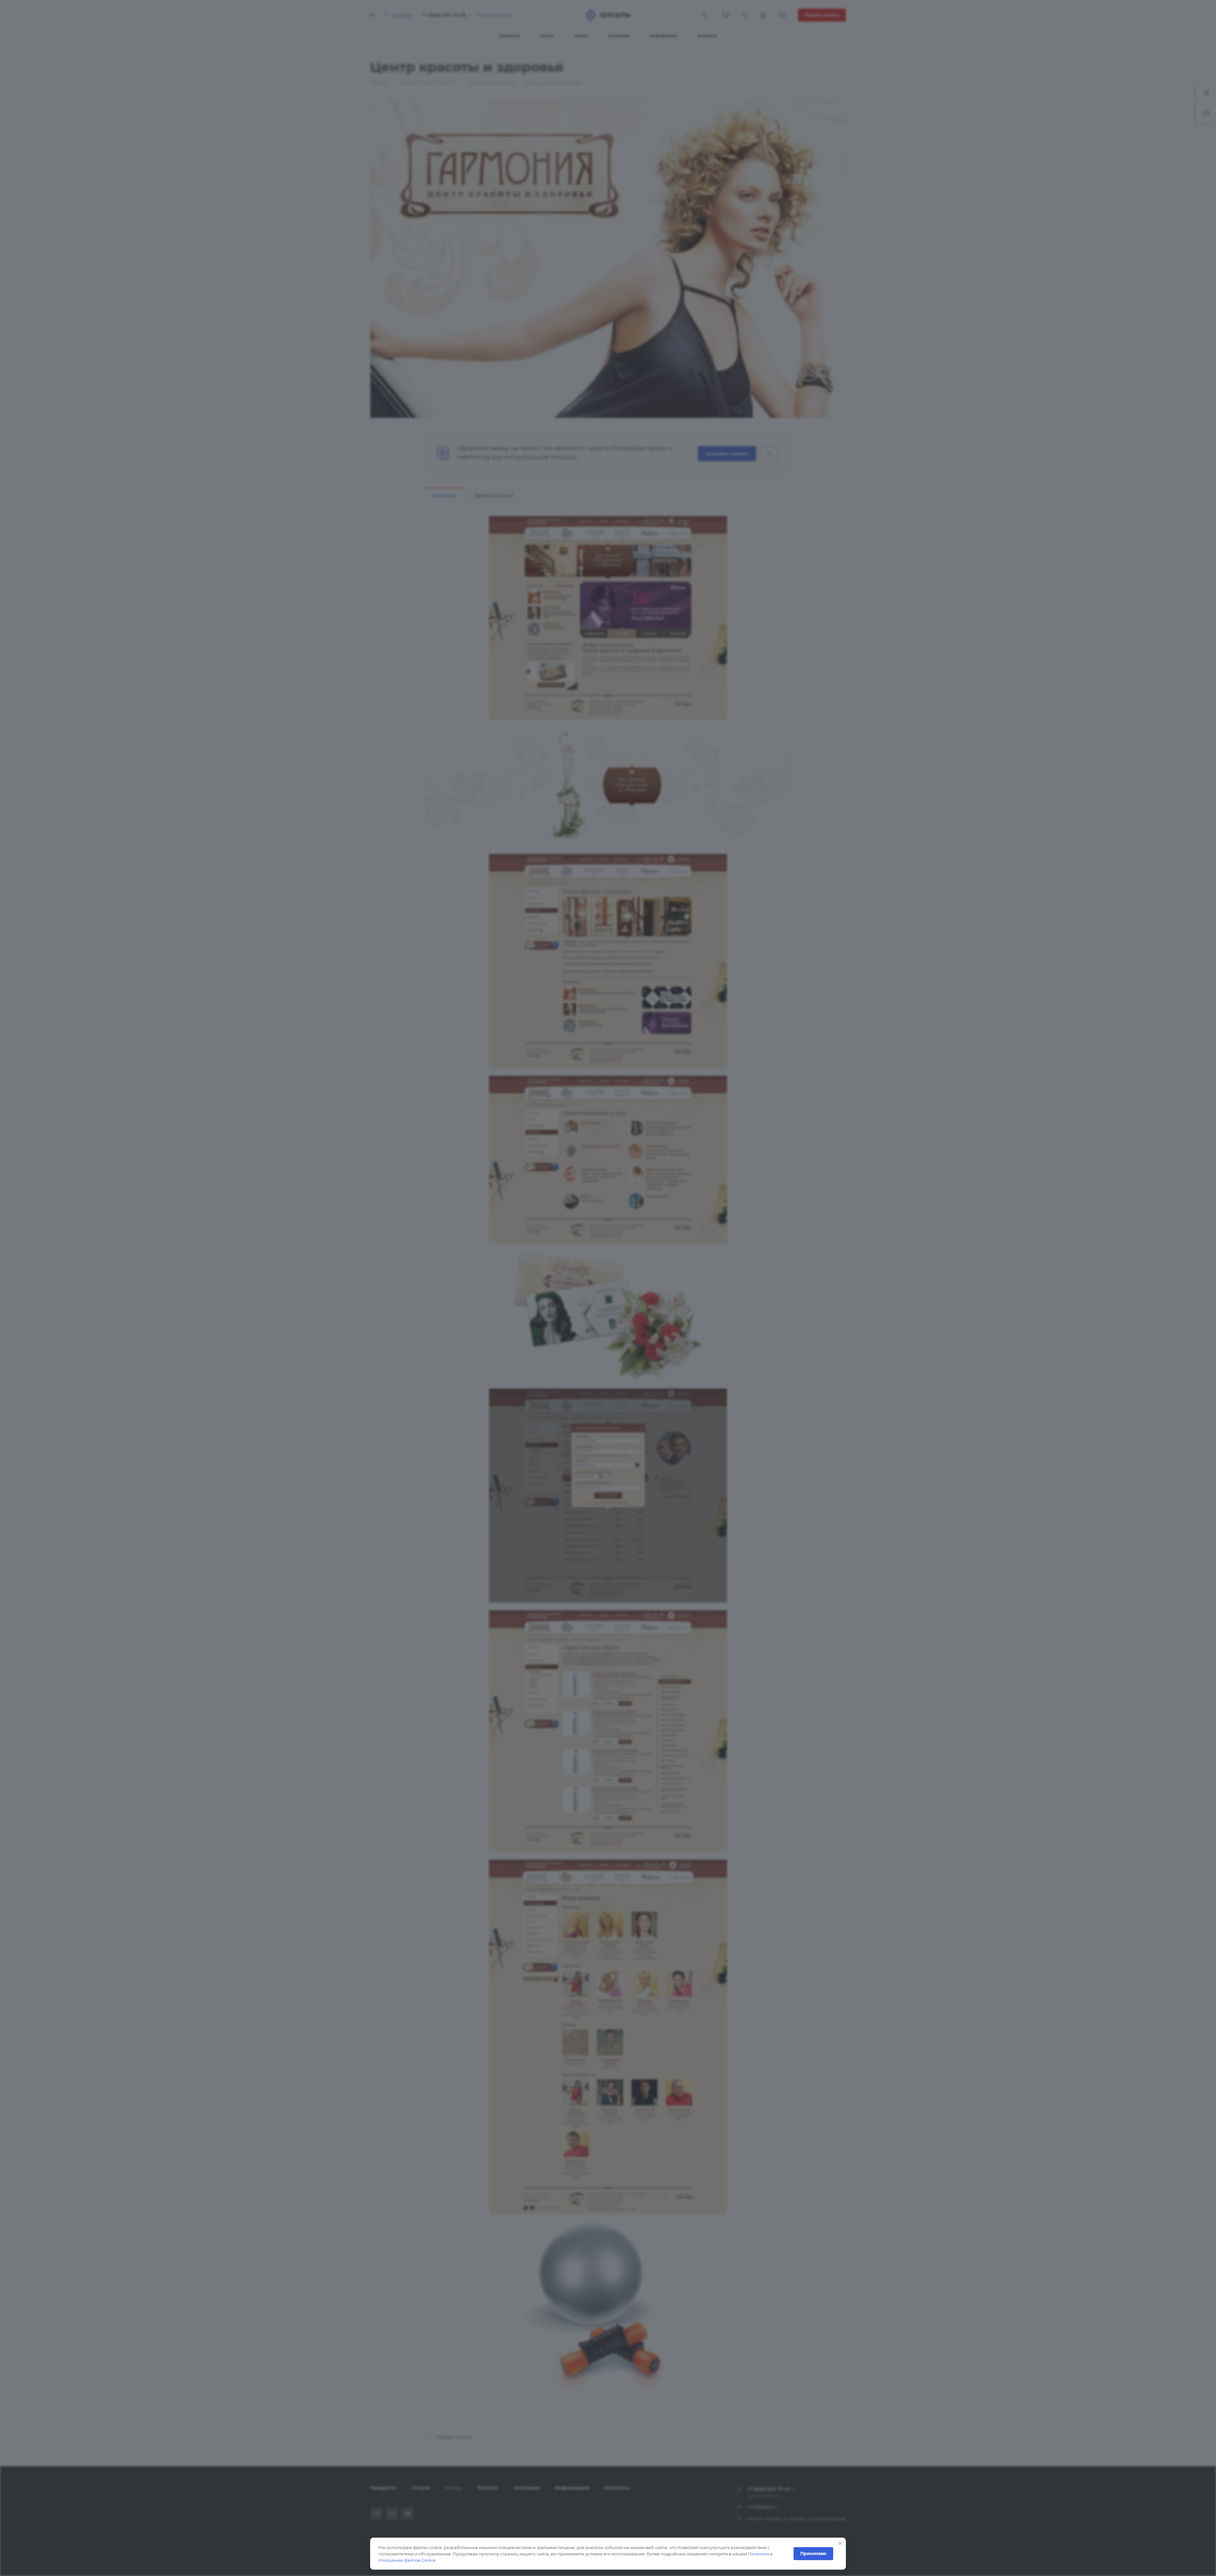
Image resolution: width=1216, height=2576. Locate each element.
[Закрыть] (840, 2543)
